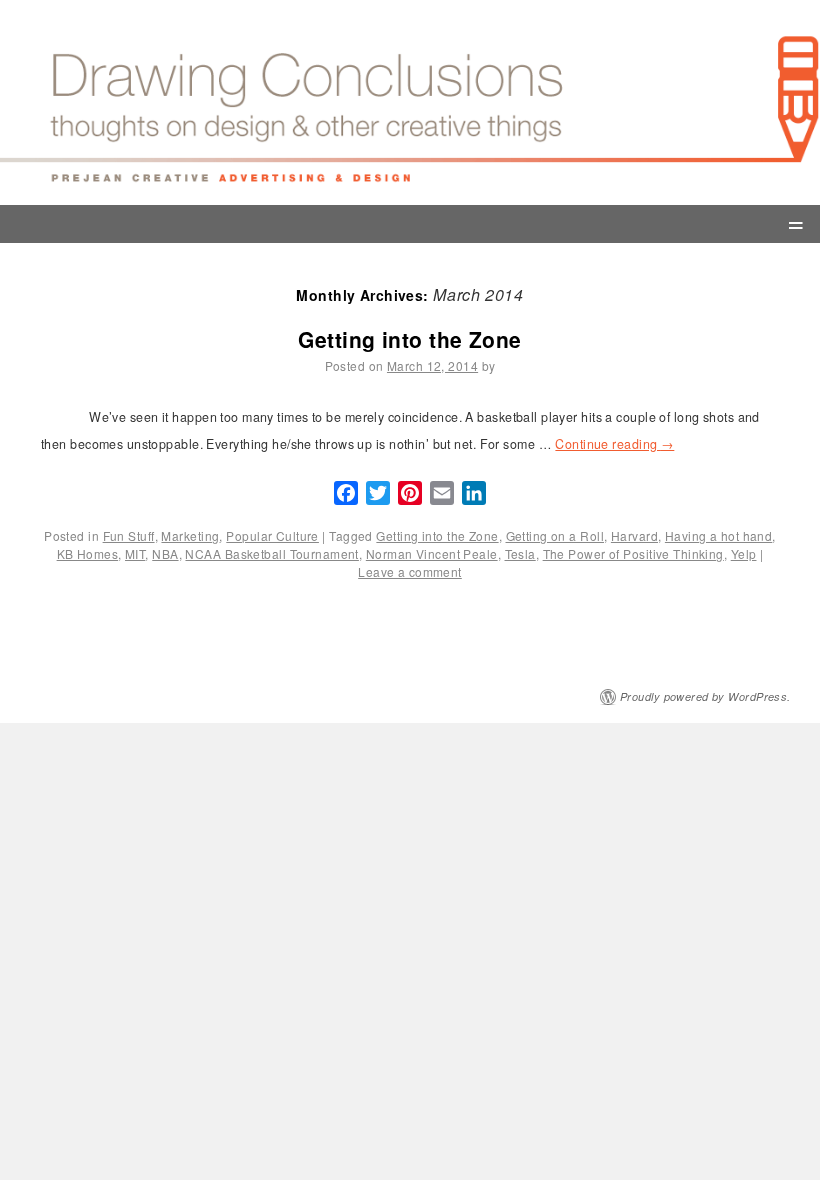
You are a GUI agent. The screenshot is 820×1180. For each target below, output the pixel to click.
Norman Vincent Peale (432, 553)
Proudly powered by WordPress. (705, 696)
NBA (165, 553)
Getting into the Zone (409, 339)
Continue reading (614, 444)
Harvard (634, 535)
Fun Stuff (129, 535)
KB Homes (88, 553)
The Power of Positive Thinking (633, 553)
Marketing (190, 535)
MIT (135, 553)
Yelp (744, 553)
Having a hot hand (718, 535)
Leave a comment (410, 571)
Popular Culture (272, 535)
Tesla (520, 553)
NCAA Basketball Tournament (271, 553)
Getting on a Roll (555, 535)
